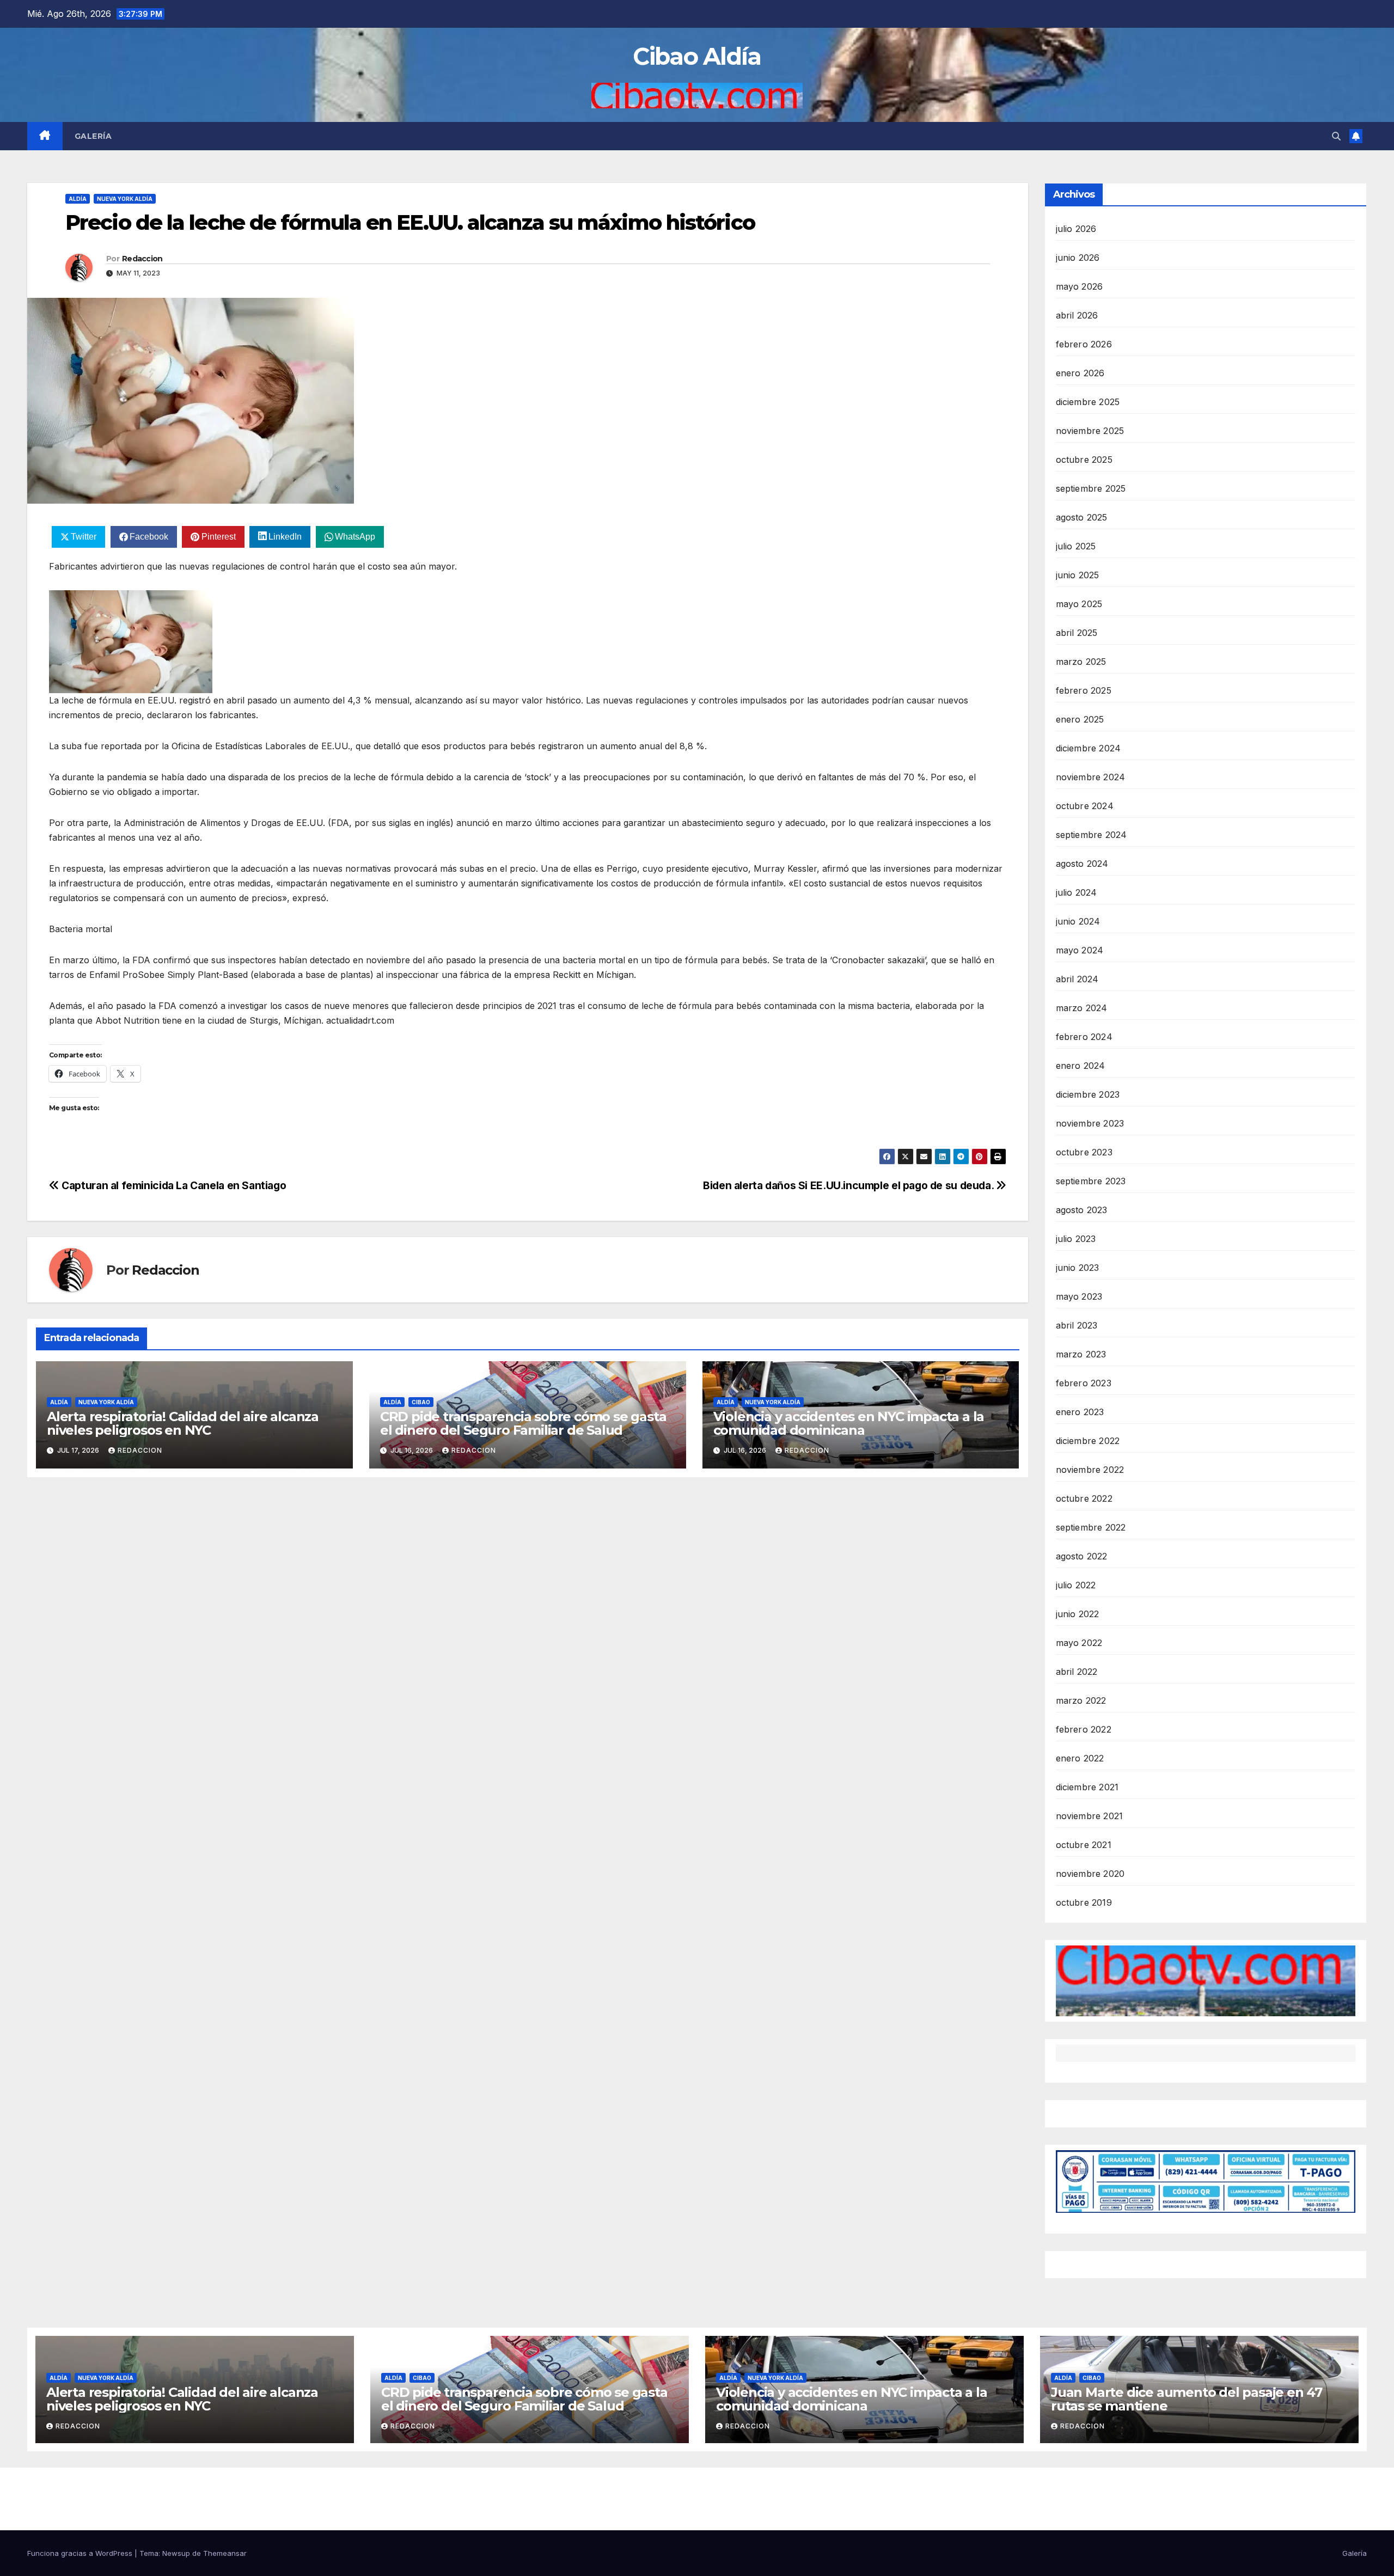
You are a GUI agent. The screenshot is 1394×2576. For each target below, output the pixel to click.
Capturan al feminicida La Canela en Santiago (173, 1185)
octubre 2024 (1085, 806)
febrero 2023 (1084, 1383)
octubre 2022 (1084, 1498)
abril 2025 (1077, 633)
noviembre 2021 (1090, 1816)
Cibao (421, 1402)
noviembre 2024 (1091, 777)
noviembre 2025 (1090, 431)
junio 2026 (1078, 258)
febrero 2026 (1084, 344)
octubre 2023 (1084, 1152)
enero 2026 (1080, 373)
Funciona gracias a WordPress (81, 2553)
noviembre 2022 (1090, 1470)
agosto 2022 (1082, 1556)
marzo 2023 (1081, 1354)
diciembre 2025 (1088, 402)
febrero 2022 (1084, 1729)
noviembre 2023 (1090, 1123)
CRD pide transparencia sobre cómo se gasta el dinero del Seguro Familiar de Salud (523, 1423)
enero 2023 (1080, 1412)
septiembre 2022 (1091, 1527)
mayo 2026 (1080, 286)
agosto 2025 (1082, 517)
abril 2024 (1077, 979)
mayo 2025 (1079, 604)
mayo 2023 (1079, 1296)
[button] (1336, 136)
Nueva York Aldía (125, 199)
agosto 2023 (1082, 1210)
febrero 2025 (1084, 690)
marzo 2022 (1081, 1700)
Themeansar (225, 2553)
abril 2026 (1077, 315)
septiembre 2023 (1091, 1181)
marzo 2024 (1082, 1008)
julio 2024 (1077, 892)
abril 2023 (1077, 1325)
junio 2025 (1078, 575)
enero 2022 (1080, 1758)
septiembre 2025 (1091, 488)
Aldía (78, 199)
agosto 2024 (1082, 864)
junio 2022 (1078, 1614)
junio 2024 (1078, 921)
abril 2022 (1077, 1672)
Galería (93, 136)
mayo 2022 (1079, 1643)
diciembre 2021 (1087, 1787)
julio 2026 (1076, 229)
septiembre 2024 (1092, 835)
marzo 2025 (1081, 662)
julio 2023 (1076, 1239)
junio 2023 (1078, 1268)
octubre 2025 (1084, 460)
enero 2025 (1080, 719)
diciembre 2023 (1088, 1094)
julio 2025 (1076, 546)
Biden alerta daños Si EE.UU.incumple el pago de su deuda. (849, 1185)
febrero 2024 (1084, 1037)
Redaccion (142, 259)
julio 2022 (1076, 1585)
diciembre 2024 (1089, 748)
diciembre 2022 (1088, 1441)
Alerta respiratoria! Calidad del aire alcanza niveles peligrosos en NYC (183, 1423)
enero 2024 (1081, 1066)
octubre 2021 (1084, 1845)
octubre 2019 (1084, 1902)
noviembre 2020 (1090, 1874)
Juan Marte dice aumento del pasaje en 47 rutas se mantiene (1187, 2399)
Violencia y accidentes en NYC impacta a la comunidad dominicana (849, 1423)
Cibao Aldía (697, 56)
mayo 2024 (1080, 950)
